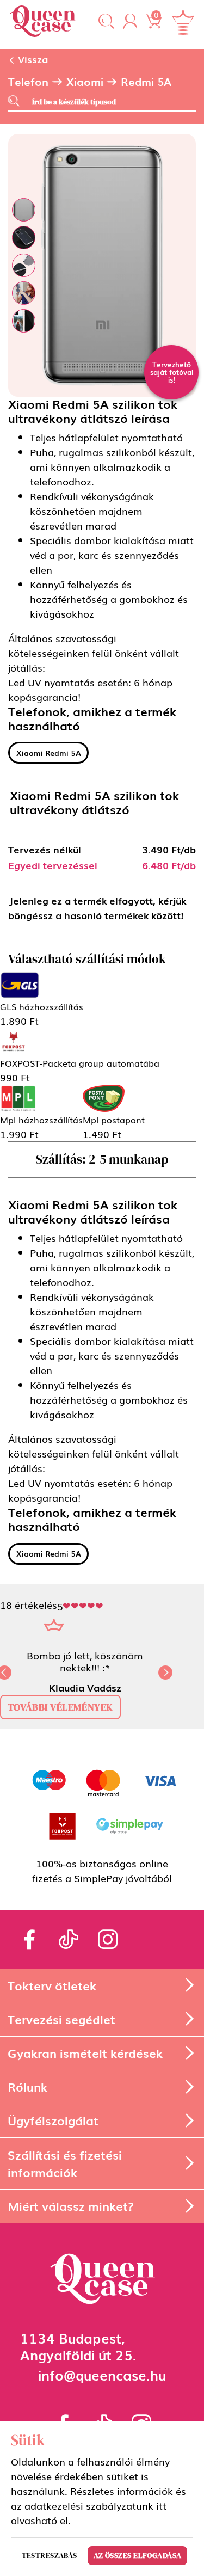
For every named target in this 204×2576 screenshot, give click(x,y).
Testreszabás (50, 2555)
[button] (106, 22)
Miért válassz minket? (71, 2206)
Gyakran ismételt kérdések (85, 2053)
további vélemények (60, 1707)
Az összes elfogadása (138, 2555)
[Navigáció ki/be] (183, 22)
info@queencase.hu (102, 2374)
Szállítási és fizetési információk (65, 2163)
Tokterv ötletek (52, 1985)
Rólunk (27, 2086)
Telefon (28, 82)
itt (161, 2505)
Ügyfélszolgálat (53, 2120)
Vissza (32, 59)
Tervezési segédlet (61, 2019)
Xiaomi (85, 82)
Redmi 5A (146, 82)
